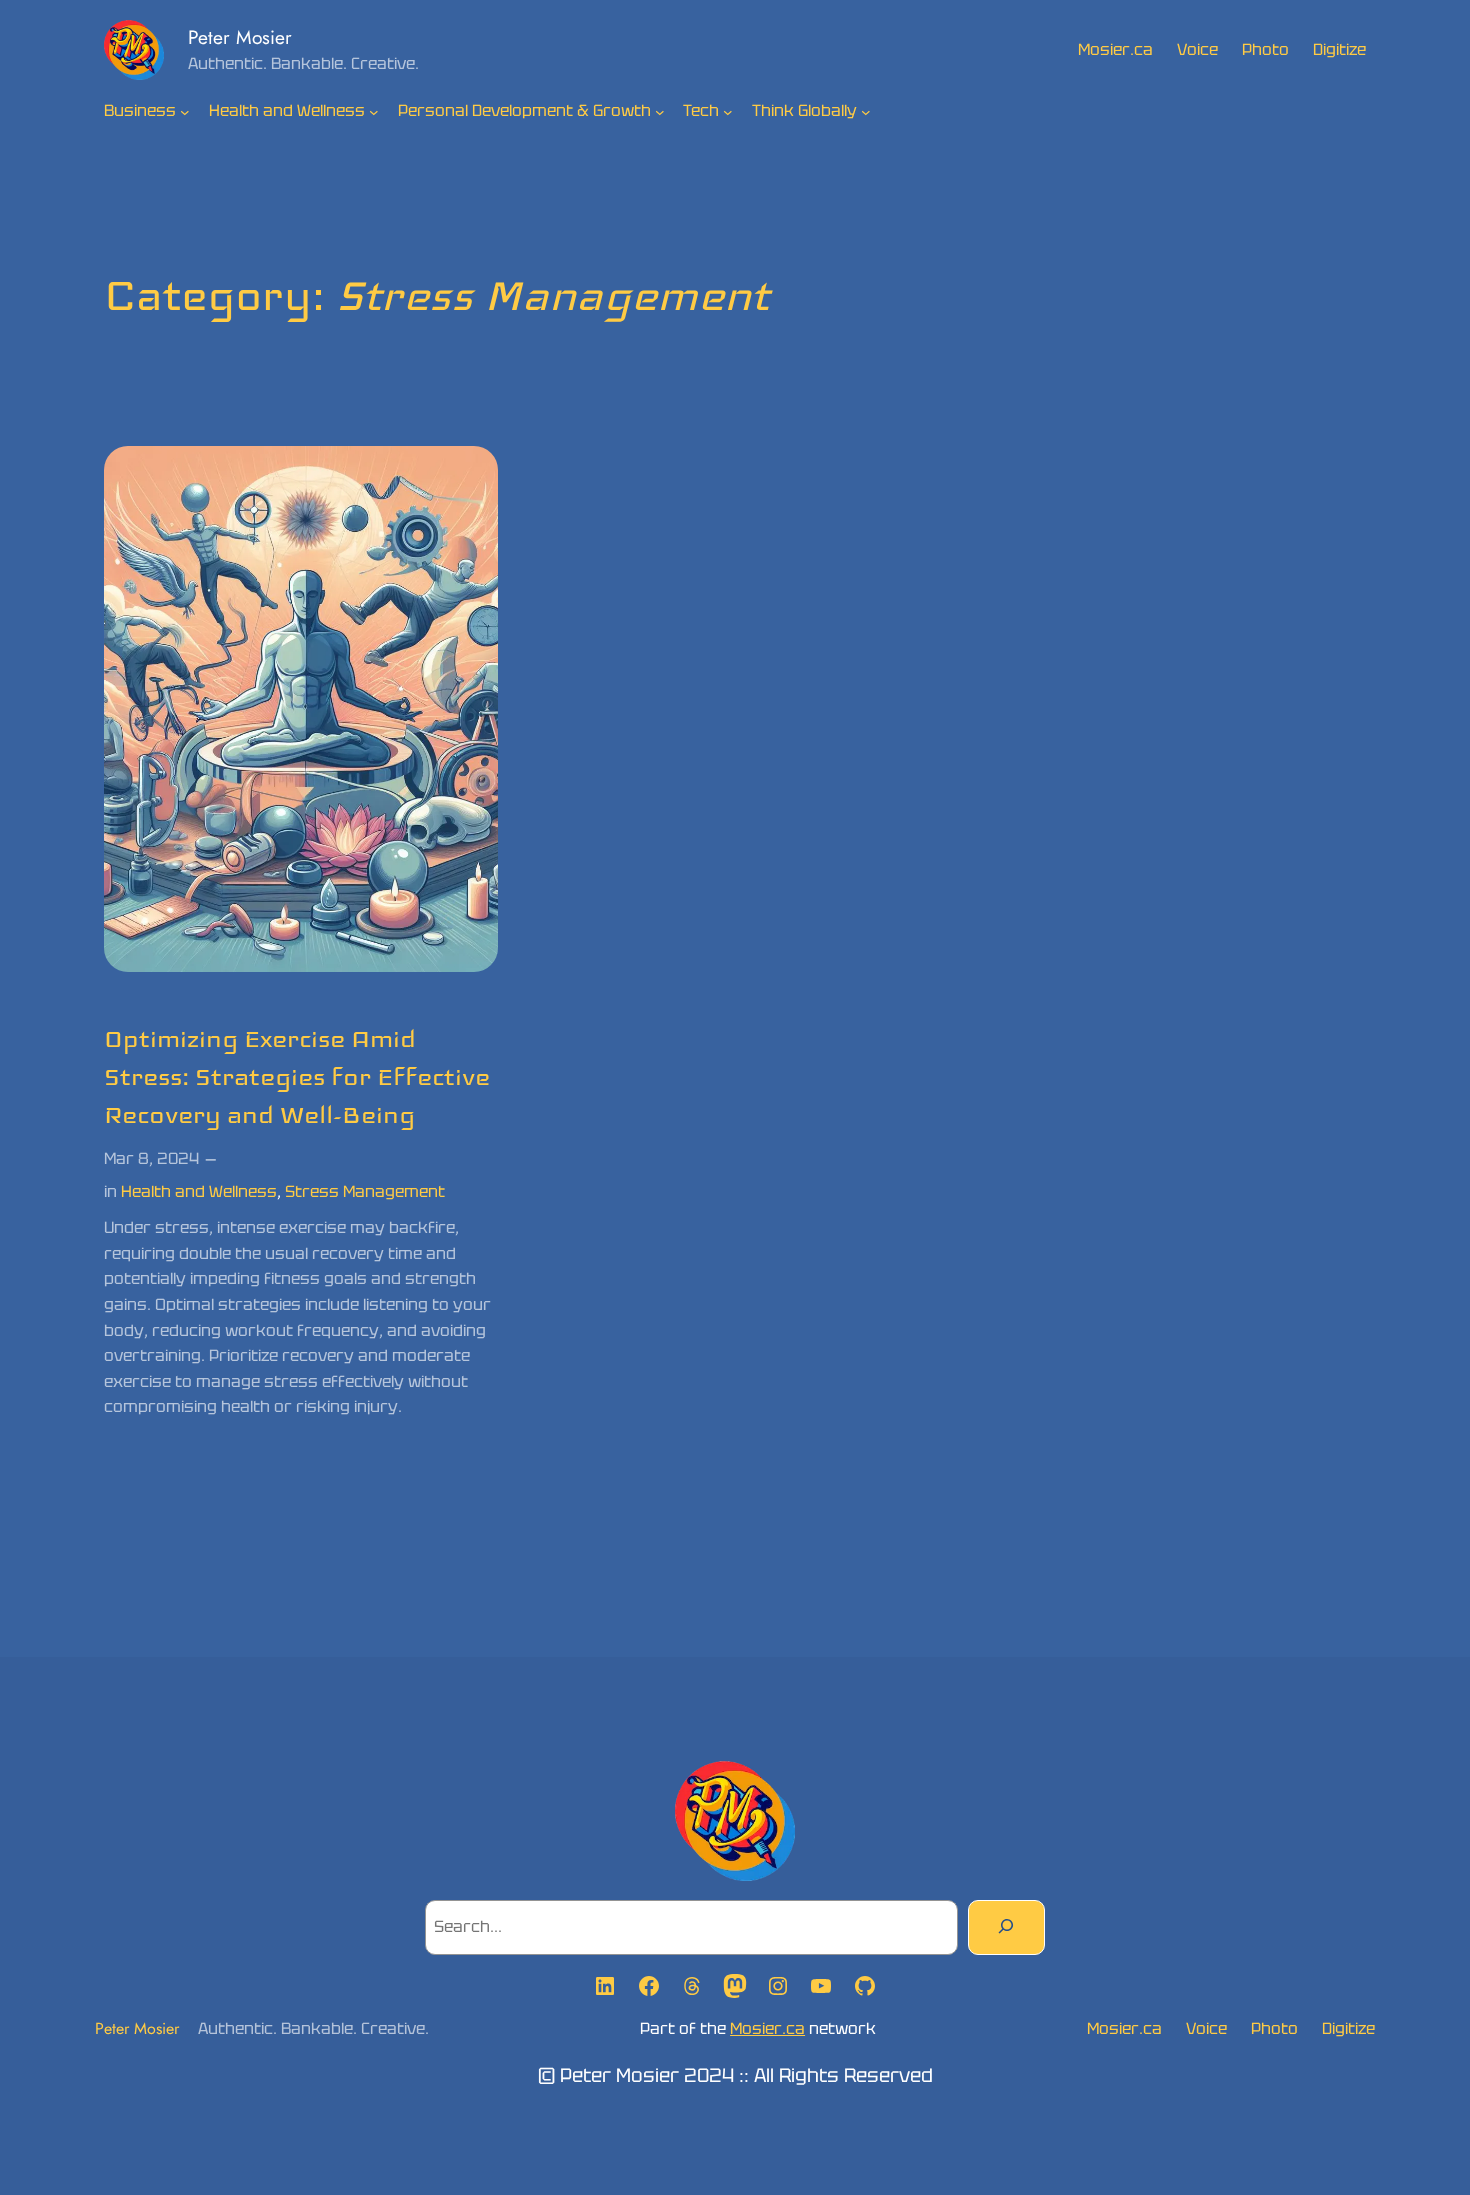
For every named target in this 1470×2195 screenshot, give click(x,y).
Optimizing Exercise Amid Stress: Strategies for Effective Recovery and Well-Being (297, 1077)
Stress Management (365, 1191)
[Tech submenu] (728, 112)
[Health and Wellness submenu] (374, 112)
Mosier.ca (767, 2028)
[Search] (1006, 1927)
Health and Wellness (199, 1191)
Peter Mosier (240, 37)
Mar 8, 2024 (151, 1158)
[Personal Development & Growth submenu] (660, 112)
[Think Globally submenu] (866, 112)
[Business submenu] (185, 112)
